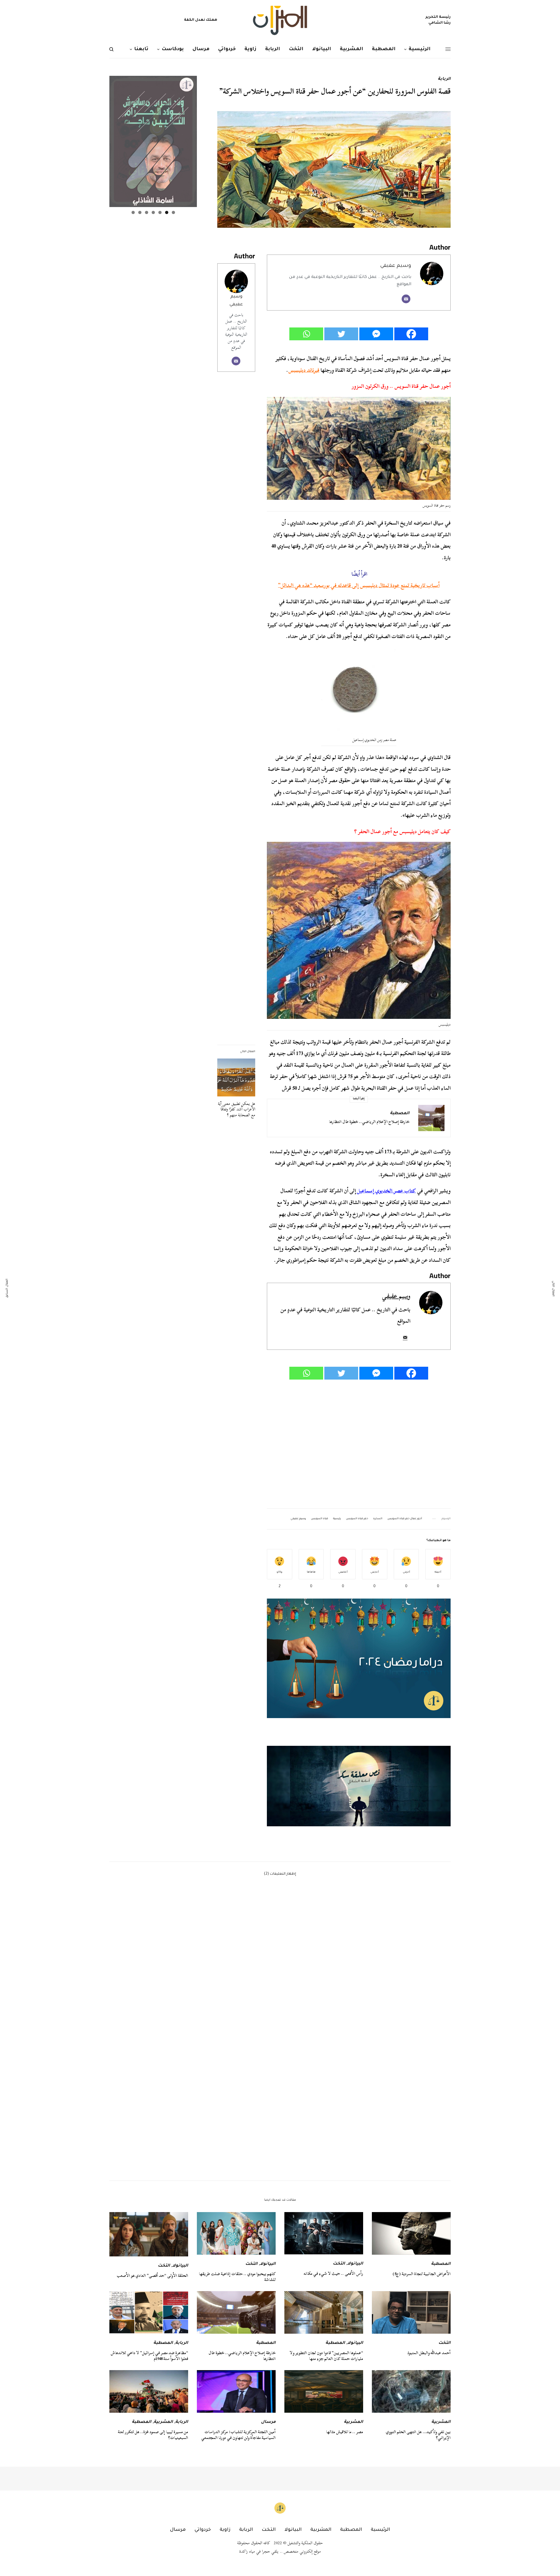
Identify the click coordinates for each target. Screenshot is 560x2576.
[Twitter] (341, 334)
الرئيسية (380, 2530)
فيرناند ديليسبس (304, 370)
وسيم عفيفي (396, 266)
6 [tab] (140, 212)
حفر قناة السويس (357, 1519)
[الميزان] (280, 20)
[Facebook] (411, 334)
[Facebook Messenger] (376, 334)
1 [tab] (173, 212)
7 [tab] (133, 212)
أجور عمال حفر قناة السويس (405, 1519)
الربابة (444, 79)
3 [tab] (160, 212)
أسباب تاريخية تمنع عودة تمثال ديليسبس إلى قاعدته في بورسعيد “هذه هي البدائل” (359, 585)
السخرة (378, 1519)
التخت (339, 2264)
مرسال (268, 2422)
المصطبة (400, 1114)
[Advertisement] (359, 1445)
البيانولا (355, 2264)
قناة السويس (320, 1519)
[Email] (406, 299)
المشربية (441, 2422)
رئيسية (337, 1519)
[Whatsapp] (306, 334)
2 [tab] (167, 212)
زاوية (225, 2530)
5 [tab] (147, 212)
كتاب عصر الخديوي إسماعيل (386, 1191)
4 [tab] (153, 212)
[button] (359, 1786)
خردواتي (203, 2530)
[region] (359, 1786)
